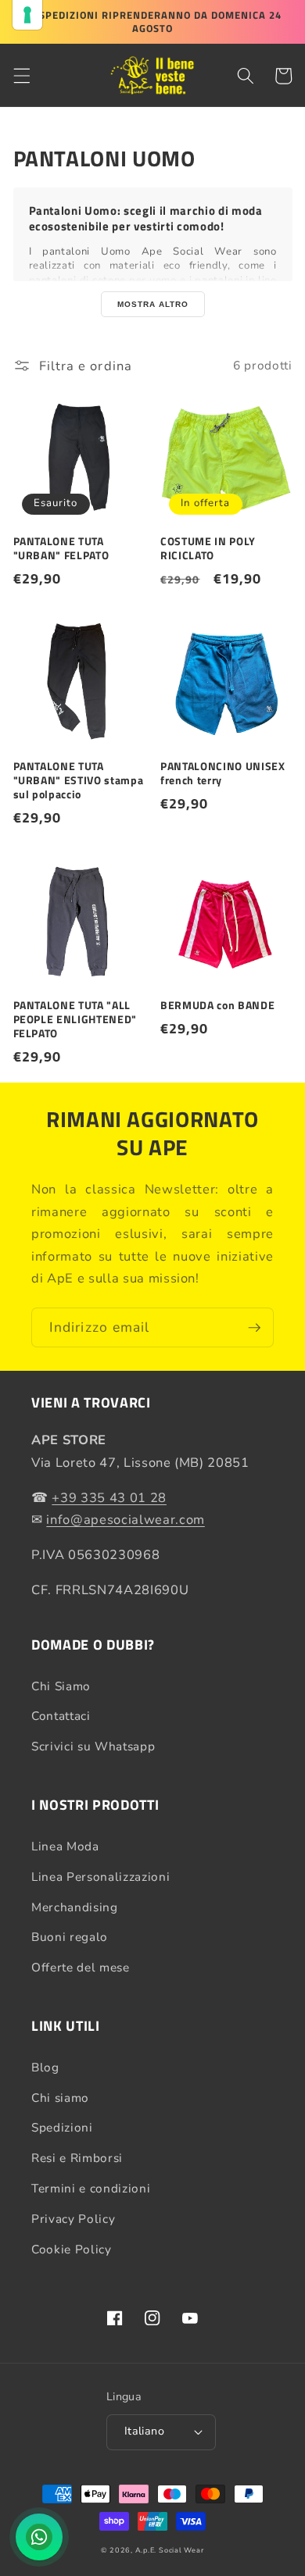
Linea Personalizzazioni (100, 1877)
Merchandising (75, 1907)
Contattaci (61, 1716)
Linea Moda (65, 1846)
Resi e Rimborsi (77, 2158)
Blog (45, 2067)
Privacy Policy (73, 2219)
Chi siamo (60, 2098)
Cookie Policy (72, 2249)
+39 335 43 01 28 (109, 1498)
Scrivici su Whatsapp (93, 1746)
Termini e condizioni (91, 2188)
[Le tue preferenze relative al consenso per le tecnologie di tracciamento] (27, 15)
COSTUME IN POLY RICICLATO (208, 548)
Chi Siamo (61, 1686)
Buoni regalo (70, 1937)
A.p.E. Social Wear (170, 2550)
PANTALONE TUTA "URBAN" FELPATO (61, 548)
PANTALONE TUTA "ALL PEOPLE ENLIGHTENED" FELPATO (75, 1020)
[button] (21, 76)
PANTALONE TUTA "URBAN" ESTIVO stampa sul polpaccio (79, 781)
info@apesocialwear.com (126, 1520)
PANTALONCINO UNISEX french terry (223, 773)
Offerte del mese (81, 1967)
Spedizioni (62, 2127)
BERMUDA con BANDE (217, 1005)
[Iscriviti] (254, 1328)
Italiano (145, 2431)
